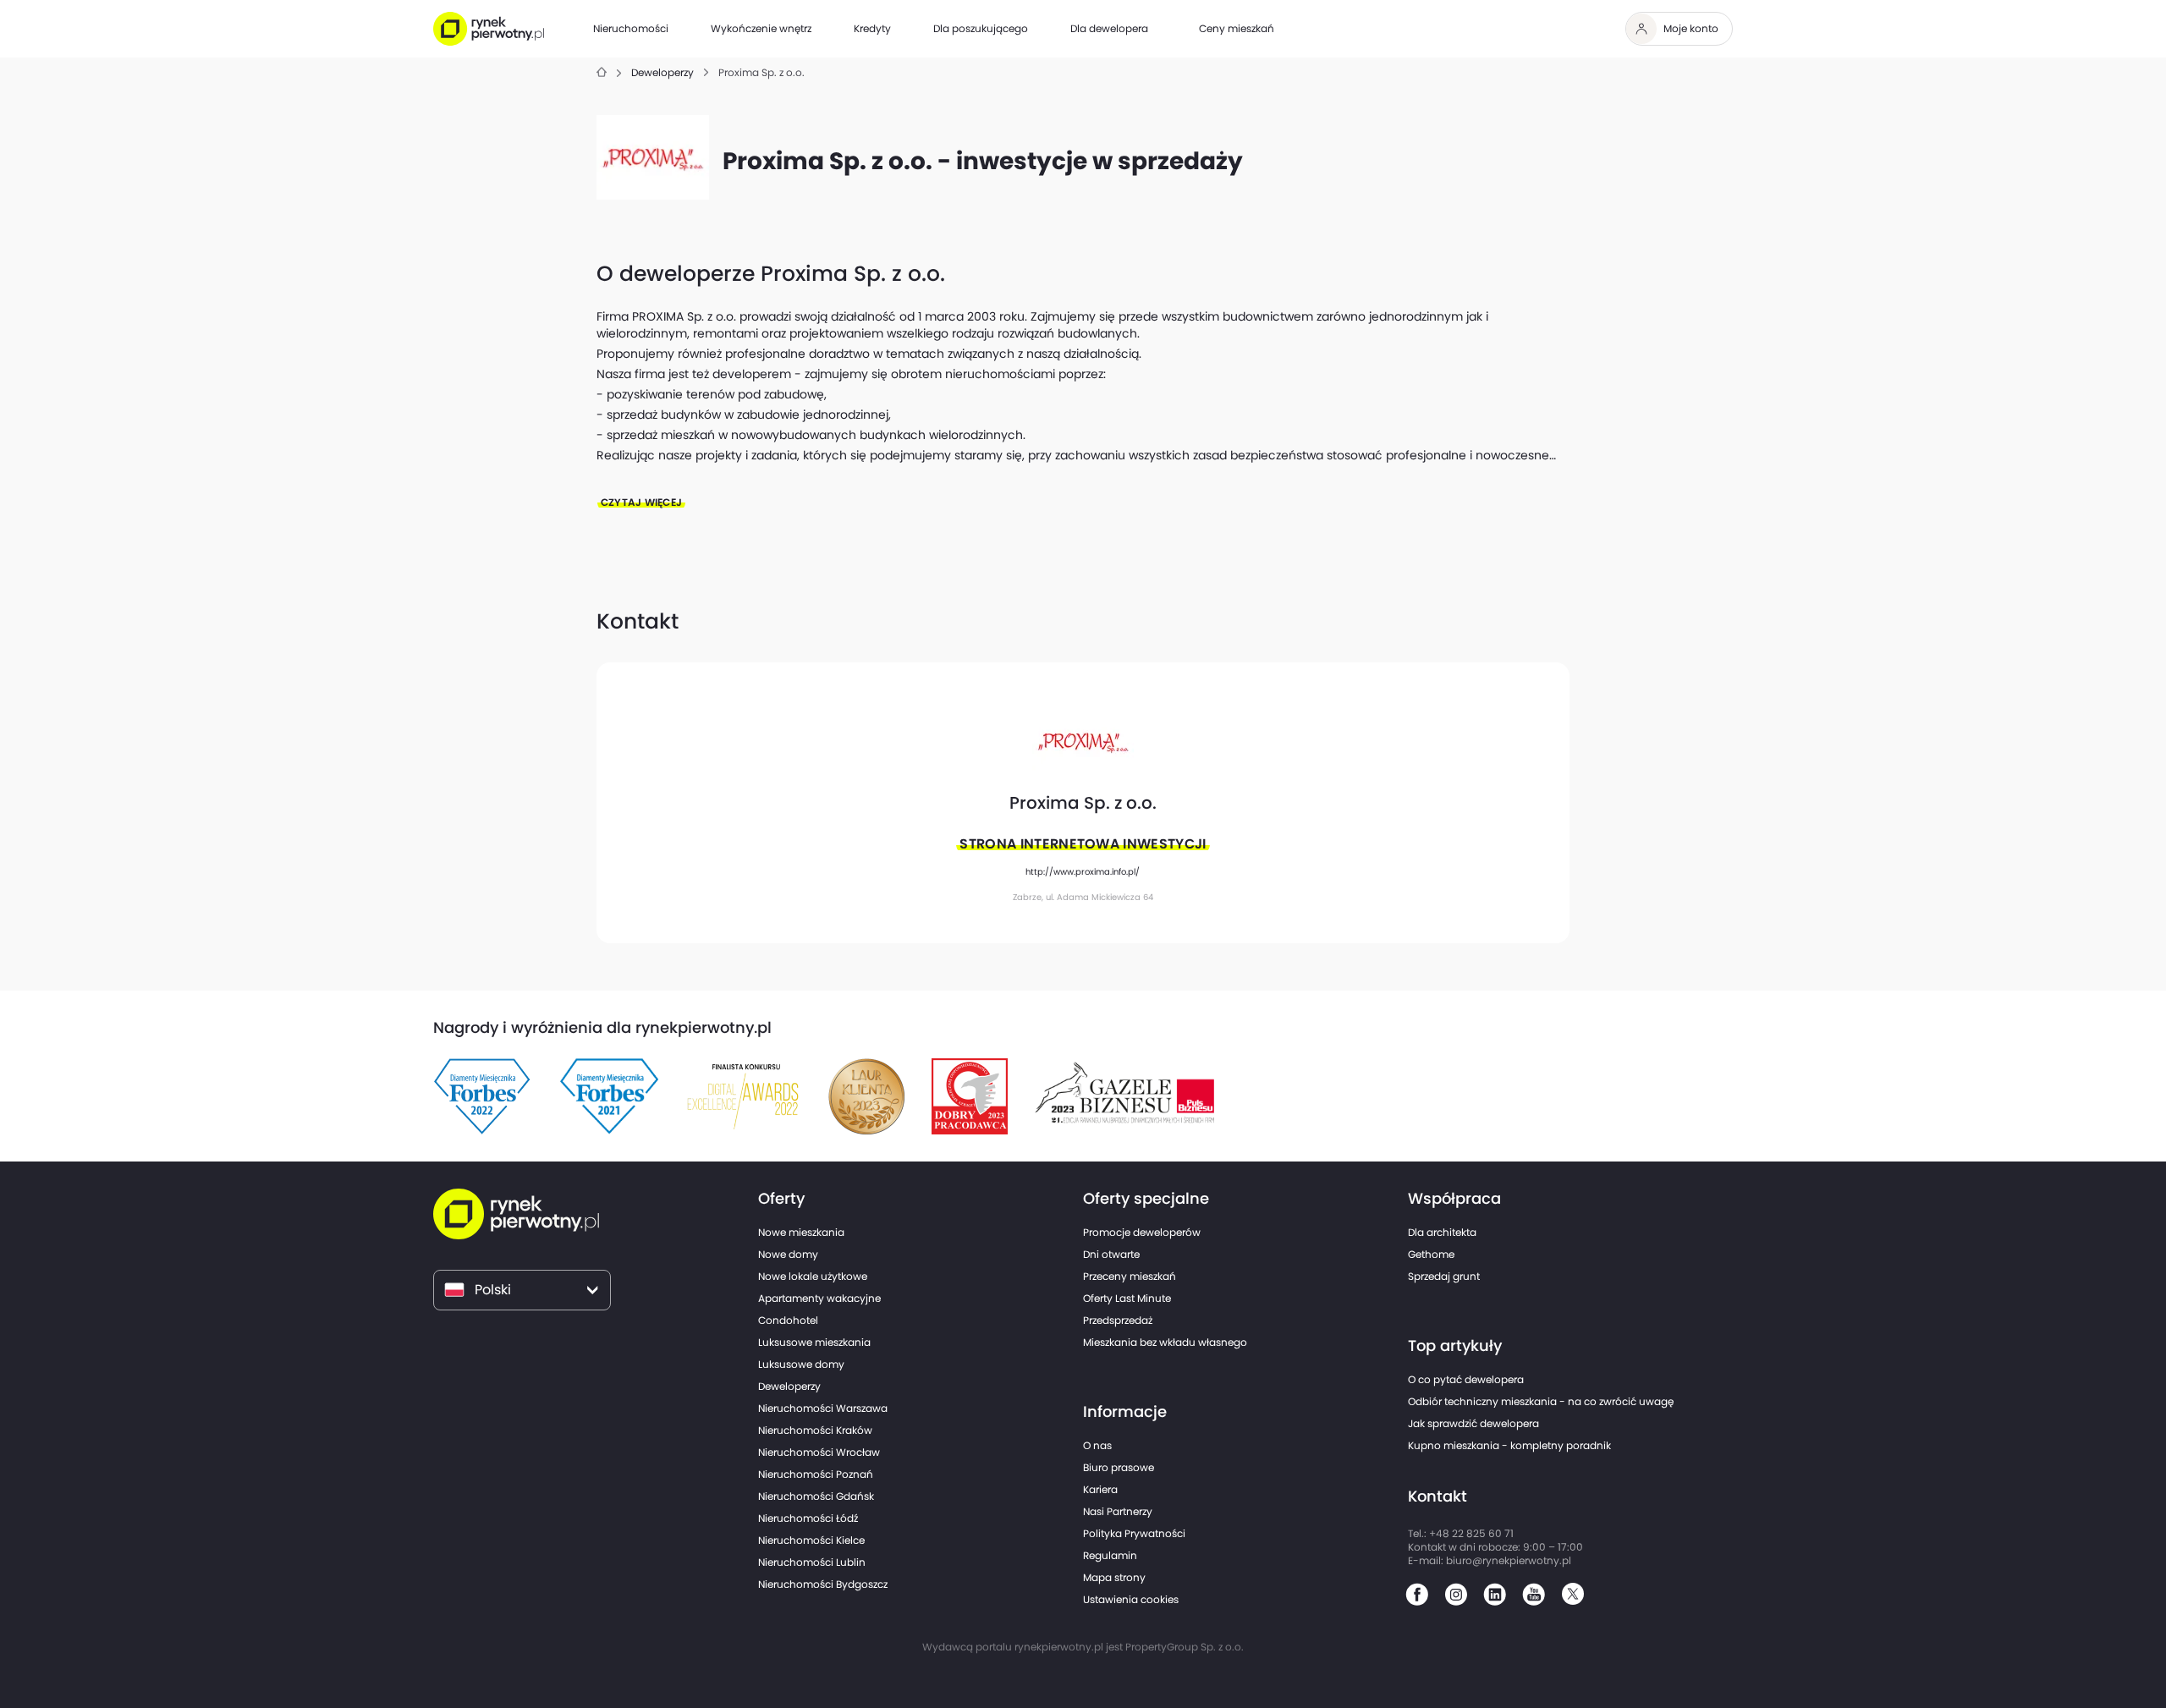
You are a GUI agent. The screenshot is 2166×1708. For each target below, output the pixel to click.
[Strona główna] (602, 73)
